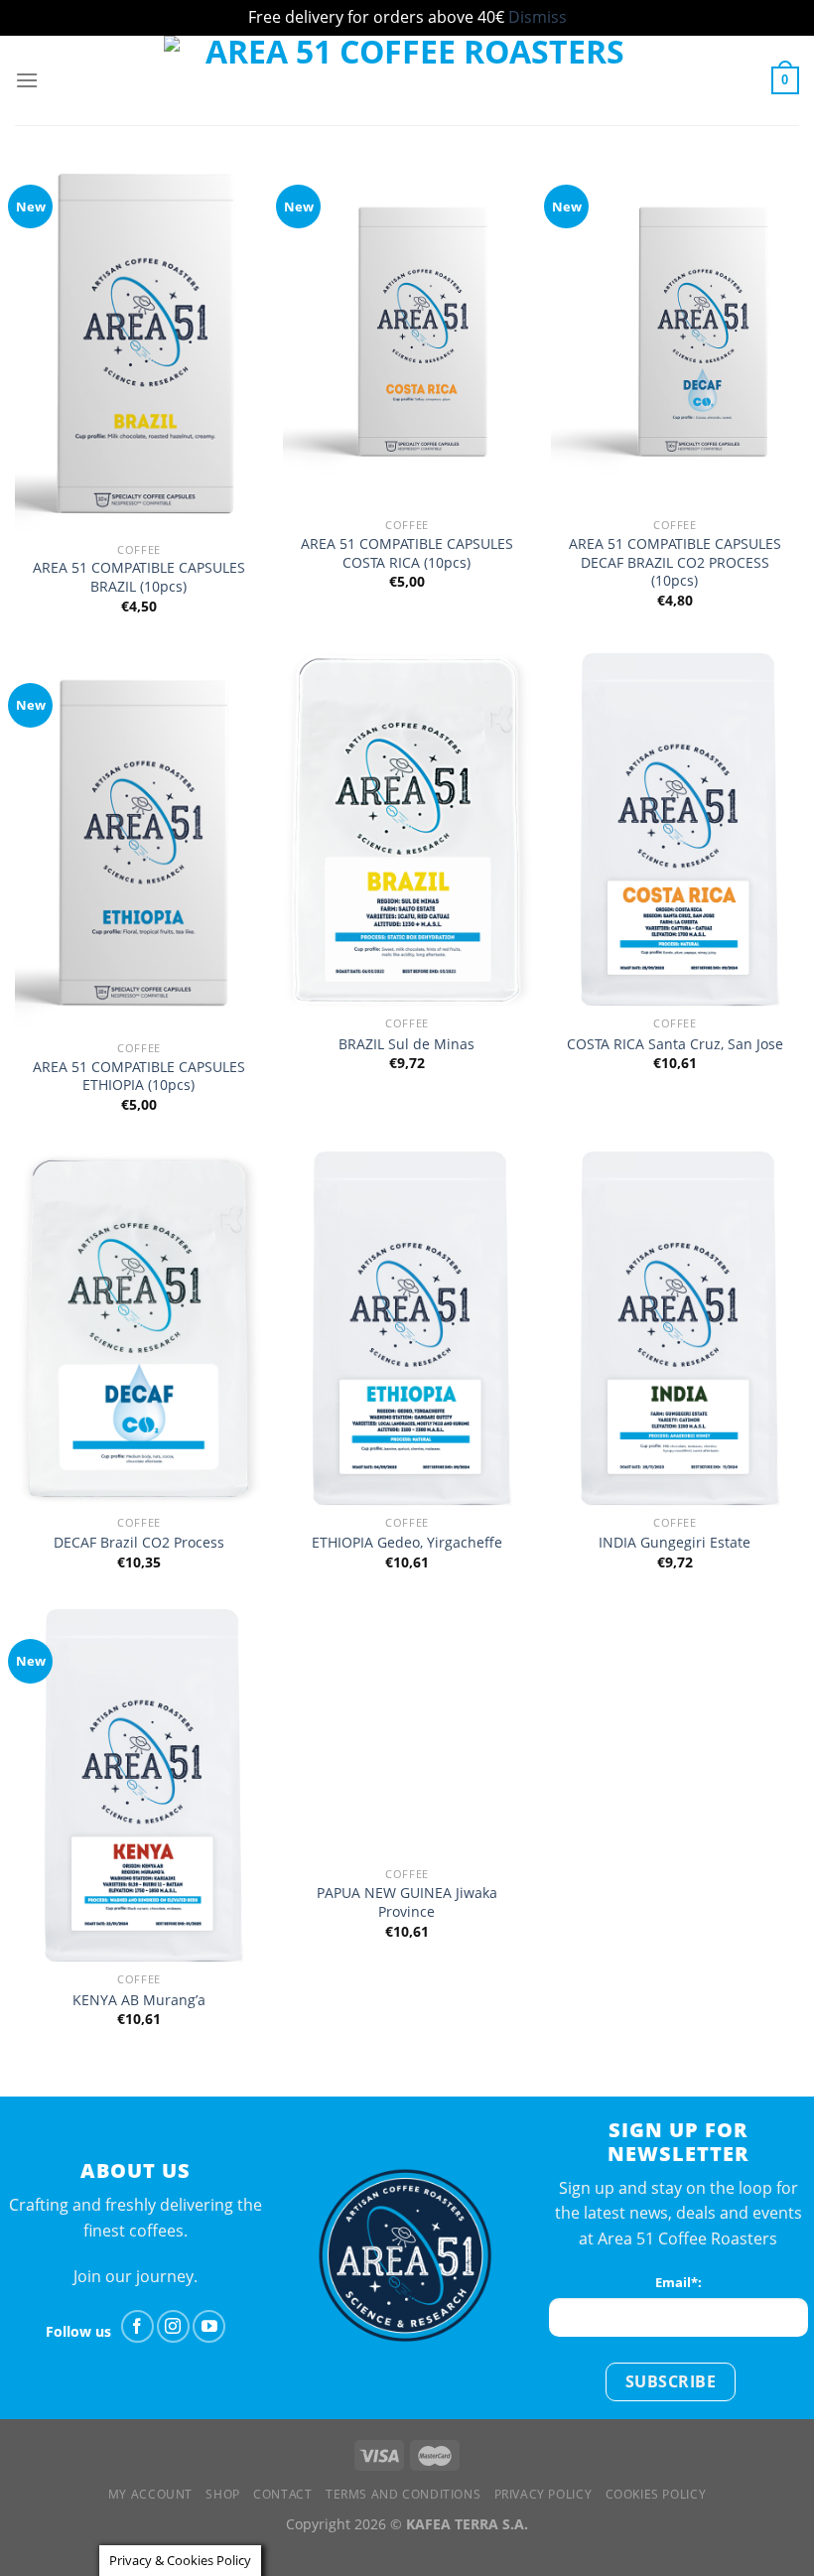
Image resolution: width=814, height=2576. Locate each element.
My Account (150, 2494)
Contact (282, 2494)
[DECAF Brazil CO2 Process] (139, 1328)
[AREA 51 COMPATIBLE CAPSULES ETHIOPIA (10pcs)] (139, 842)
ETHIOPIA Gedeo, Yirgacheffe (407, 1543)
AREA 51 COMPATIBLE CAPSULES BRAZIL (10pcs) (139, 577)
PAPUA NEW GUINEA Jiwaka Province (407, 1902)
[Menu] (27, 80)
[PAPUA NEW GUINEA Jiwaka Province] (407, 1733)
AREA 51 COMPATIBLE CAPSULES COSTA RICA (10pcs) (407, 553)
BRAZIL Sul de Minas (407, 1044)
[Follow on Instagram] (173, 2326)
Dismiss (538, 17)
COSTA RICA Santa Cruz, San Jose (675, 1044)
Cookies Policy (656, 2494)
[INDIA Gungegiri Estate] (675, 1328)
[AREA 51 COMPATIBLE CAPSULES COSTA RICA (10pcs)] (407, 332)
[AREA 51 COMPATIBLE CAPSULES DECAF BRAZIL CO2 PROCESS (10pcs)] (675, 332)
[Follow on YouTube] (209, 2326)
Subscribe (671, 2381)
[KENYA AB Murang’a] (139, 1786)
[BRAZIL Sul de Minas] (407, 830)
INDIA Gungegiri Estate (675, 1543)
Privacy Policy (543, 2494)
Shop (222, 2494)
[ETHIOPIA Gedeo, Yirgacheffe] (407, 1328)
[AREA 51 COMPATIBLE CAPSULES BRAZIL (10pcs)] (139, 344)
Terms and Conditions (403, 2494)
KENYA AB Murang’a (139, 2000)
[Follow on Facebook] (137, 2326)
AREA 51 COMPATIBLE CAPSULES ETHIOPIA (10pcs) (139, 1077)
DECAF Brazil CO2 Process (139, 1543)
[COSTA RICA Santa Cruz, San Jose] (675, 830)
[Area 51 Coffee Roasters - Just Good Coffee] (407, 80)
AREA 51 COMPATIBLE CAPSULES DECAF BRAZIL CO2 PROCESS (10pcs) (675, 562)
